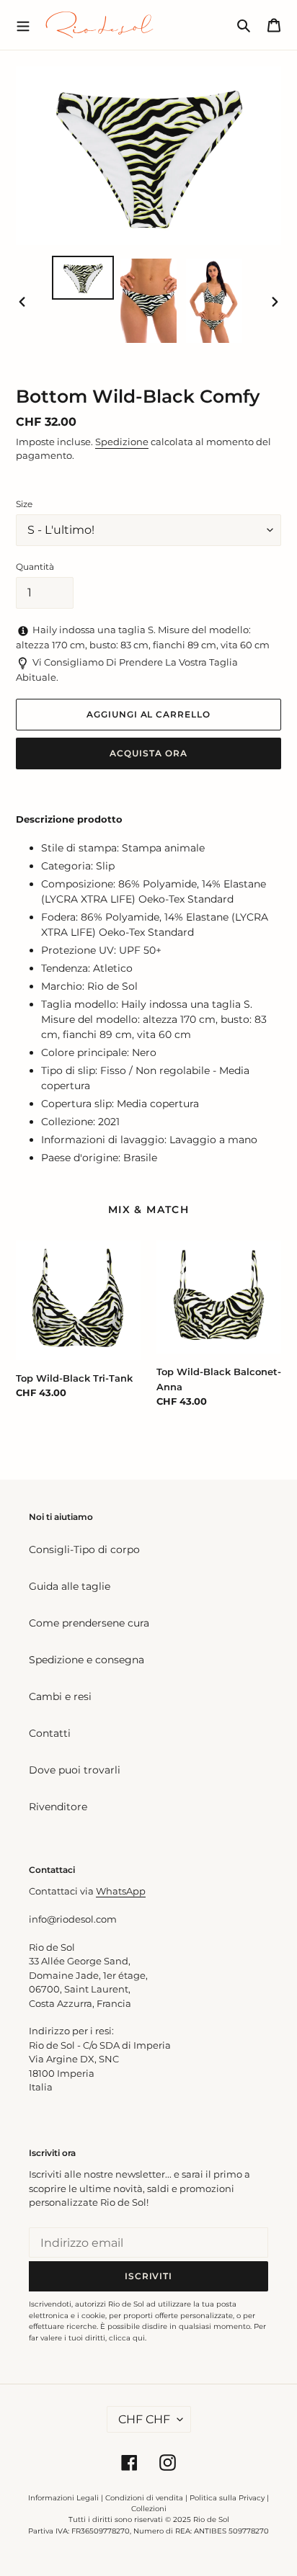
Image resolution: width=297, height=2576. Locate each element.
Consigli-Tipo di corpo (84, 1549)
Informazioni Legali (63, 2498)
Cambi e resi (60, 1696)
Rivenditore (58, 1807)
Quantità (35, 567)
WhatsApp (121, 1891)
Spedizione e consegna (87, 1660)
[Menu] (23, 24)
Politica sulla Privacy (228, 2498)
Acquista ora (148, 753)
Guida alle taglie (70, 1586)
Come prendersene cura (89, 1623)
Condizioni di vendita (144, 2498)
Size (24, 504)
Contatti (50, 1733)
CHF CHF (144, 2419)
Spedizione (122, 442)
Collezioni (149, 2509)
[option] (83, 278)
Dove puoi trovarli (75, 1770)
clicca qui (127, 2338)
